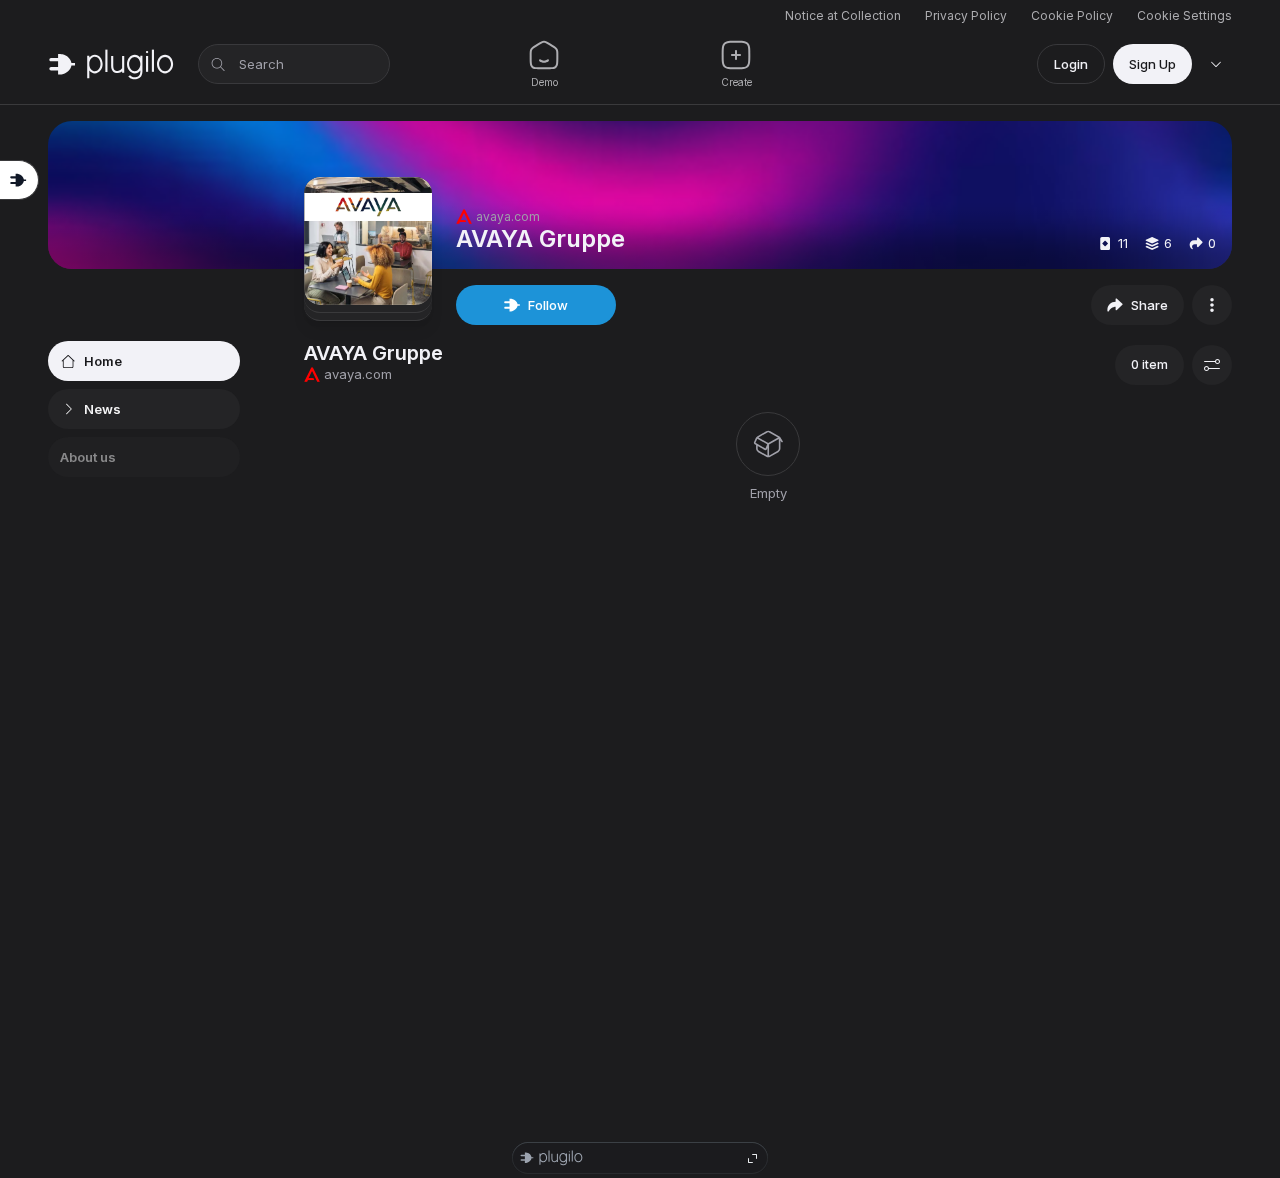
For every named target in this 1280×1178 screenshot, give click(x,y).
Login (1071, 64)
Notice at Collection (843, 15)
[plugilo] (111, 64)
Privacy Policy (966, 15)
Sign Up (1152, 64)
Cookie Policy (1072, 15)
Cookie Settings (1184, 15)
